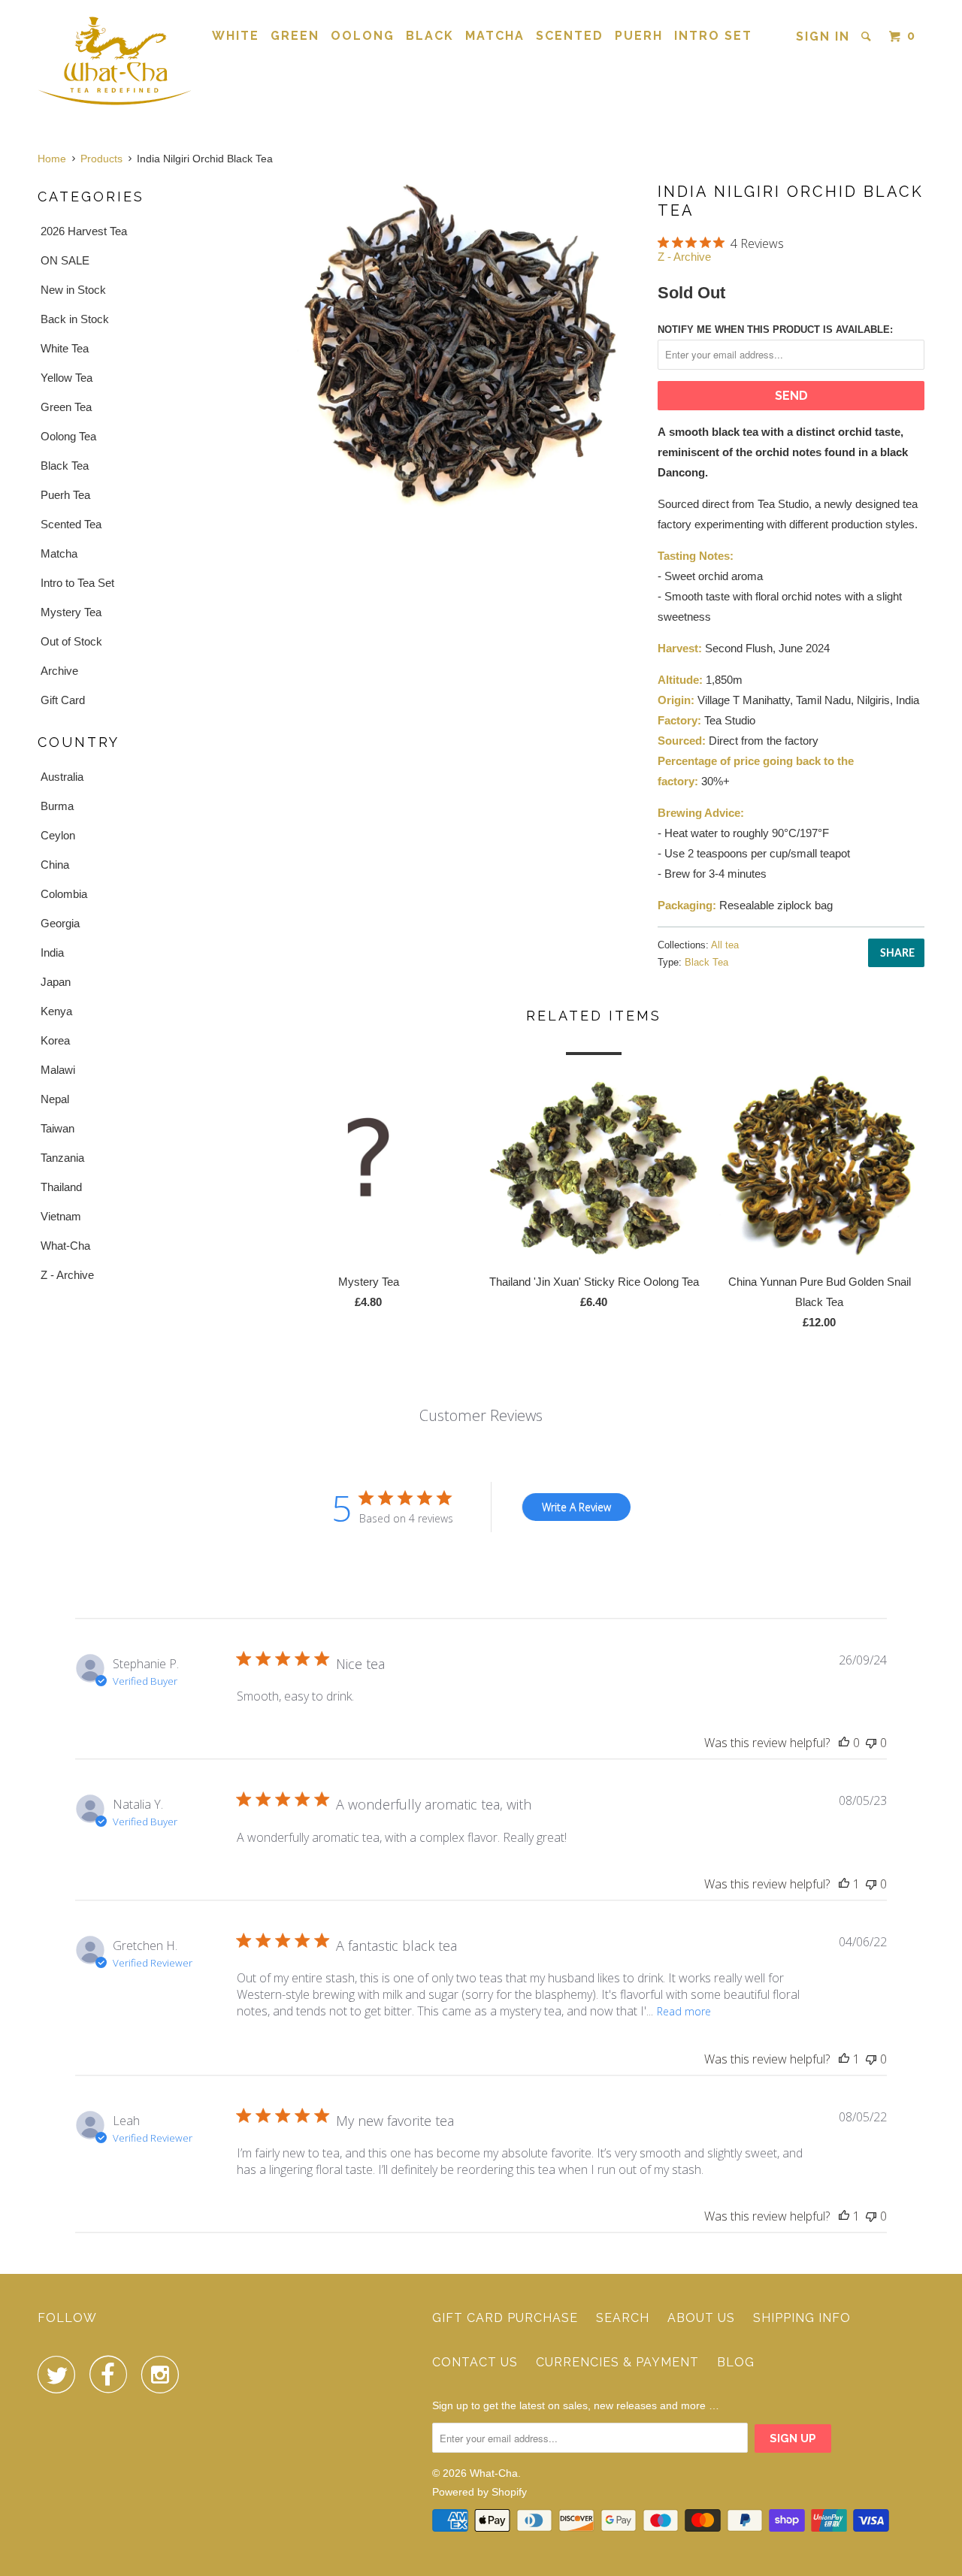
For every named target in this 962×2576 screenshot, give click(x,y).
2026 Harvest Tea (84, 231)
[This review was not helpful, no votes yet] (871, 1743)
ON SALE (65, 260)
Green (295, 36)
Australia (62, 777)
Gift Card (63, 700)
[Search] (868, 36)
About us (701, 2318)
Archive (59, 671)
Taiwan (57, 1128)
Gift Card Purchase (505, 2318)
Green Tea (66, 407)
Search (623, 2318)
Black (430, 36)
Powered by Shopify (479, 2492)
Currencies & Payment (617, 2362)
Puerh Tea (65, 495)
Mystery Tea (71, 612)
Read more (684, 2011)
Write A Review (576, 1507)
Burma (57, 806)
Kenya (56, 1011)
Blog (736, 2362)
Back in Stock (75, 319)
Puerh (639, 36)
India (52, 952)
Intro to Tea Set (77, 583)
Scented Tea (71, 524)
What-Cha (65, 1246)
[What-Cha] (115, 60)
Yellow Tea (67, 378)
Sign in (823, 36)
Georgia (60, 923)
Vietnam (61, 1216)
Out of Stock (71, 641)
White (236, 36)
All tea (725, 945)
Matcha (495, 36)
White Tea (65, 348)
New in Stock (73, 290)
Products (101, 159)
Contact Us (475, 2362)
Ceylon (58, 835)
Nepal (55, 1099)
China (55, 865)
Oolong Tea (68, 436)
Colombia (64, 894)
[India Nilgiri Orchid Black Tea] (453, 345)
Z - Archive (67, 1275)
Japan (56, 982)
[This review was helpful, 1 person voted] (844, 1884)
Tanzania (62, 1158)
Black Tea (65, 466)
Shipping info (802, 2318)
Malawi (58, 1070)
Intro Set (713, 36)
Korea (55, 1040)
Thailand (61, 1187)
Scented (570, 36)
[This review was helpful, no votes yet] (844, 1743)
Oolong (363, 36)
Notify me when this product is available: (775, 330)
